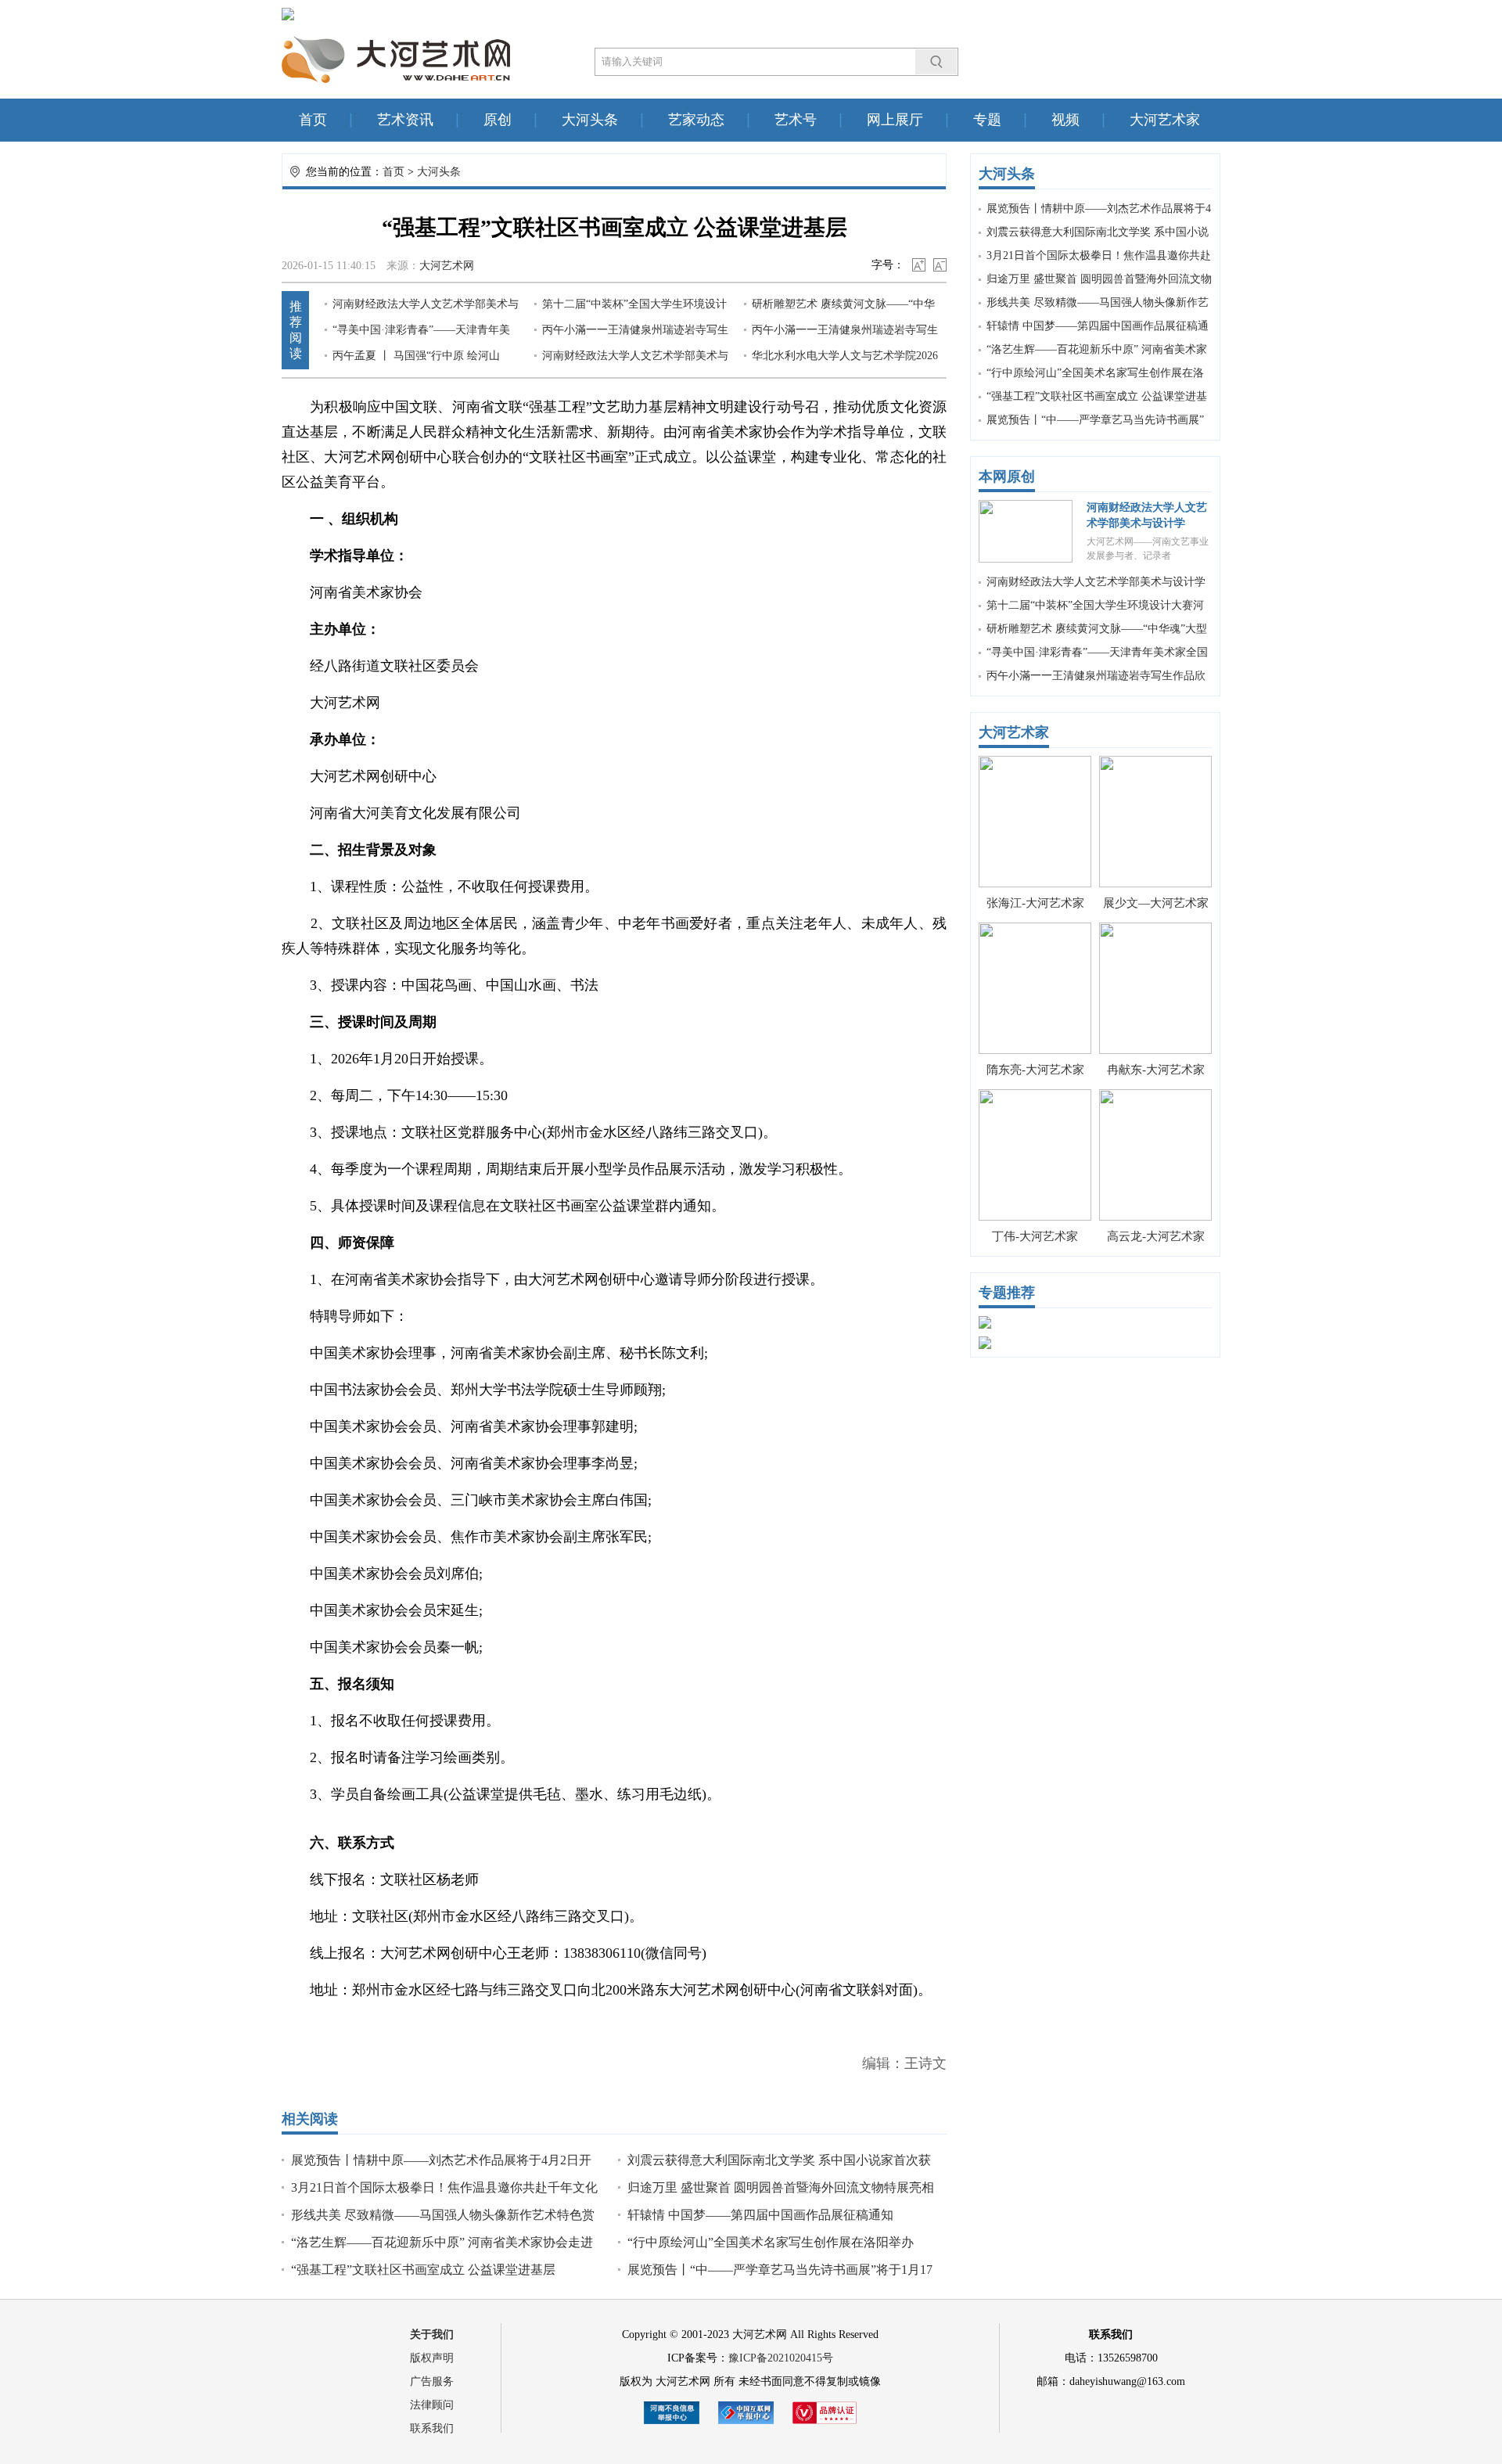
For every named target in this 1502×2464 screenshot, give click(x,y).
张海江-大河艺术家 (1035, 903)
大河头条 (590, 120)
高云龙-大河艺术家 (1156, 1236)
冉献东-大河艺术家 (1156, 1070)
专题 (987, 120)
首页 (313, 120)
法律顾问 (432, 2405)
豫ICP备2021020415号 (781, 2358)
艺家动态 (696, 120)
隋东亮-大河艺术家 (1035, 1070)
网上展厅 (895, 120)
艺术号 (796, 120)
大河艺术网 (447, 266)
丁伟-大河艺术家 (1035, 1236)
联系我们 (432, 2428)
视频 (1065, 120)
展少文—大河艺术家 (1156, 903)
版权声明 (432, 2358)
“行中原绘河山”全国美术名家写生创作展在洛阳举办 (771, 2242)
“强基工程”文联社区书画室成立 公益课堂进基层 (423, 2270)
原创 (498, 120)
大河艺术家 (1165, 120)
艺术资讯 (405, 120)
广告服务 (432, 2381)
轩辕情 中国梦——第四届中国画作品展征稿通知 (760, 2215)
